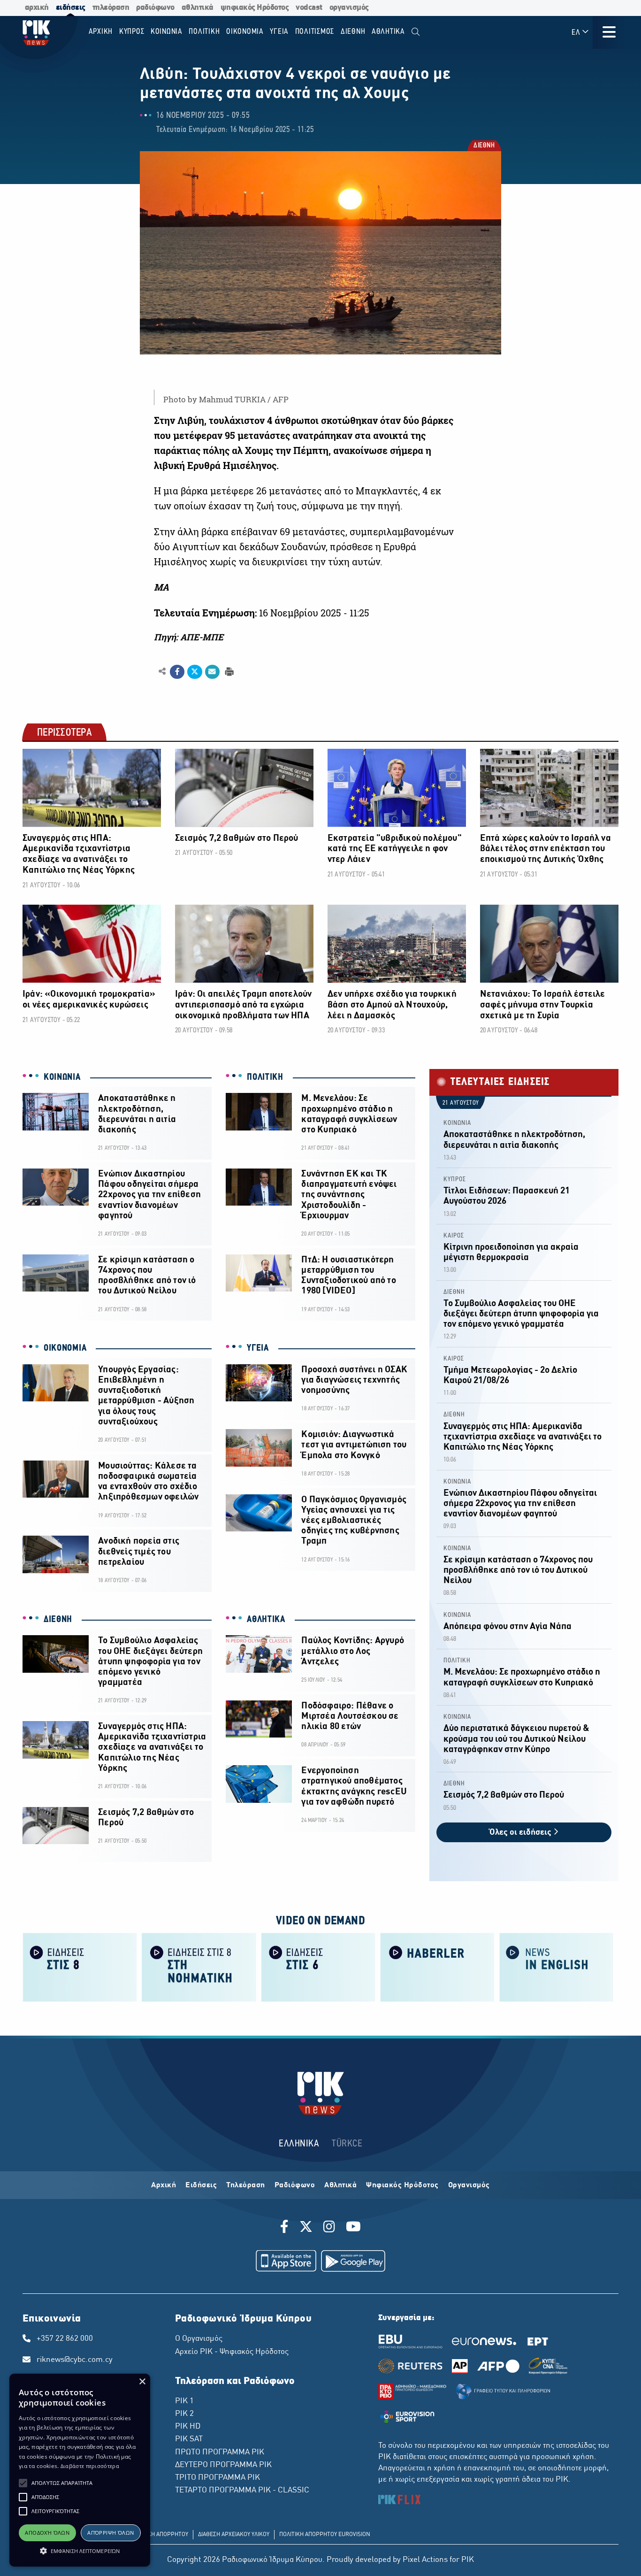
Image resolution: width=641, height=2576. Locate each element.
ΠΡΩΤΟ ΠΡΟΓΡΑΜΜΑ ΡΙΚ (220, 2453)
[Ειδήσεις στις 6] (318, 1966)
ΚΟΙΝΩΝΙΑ (62, 1077)
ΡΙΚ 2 (184, 2414)
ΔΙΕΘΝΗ (484, 146)
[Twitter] (306, 2228)
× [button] (142, 2382)
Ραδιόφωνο (295, 2185)
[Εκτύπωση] (228, 671)
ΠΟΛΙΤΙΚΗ (265, 1077)
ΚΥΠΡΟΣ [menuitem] (132, 32)
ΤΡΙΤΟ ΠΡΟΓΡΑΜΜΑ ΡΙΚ (217, 2478)
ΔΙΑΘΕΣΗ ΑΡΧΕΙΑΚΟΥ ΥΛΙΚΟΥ (234, 2535)
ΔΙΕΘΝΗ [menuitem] (353, 32)
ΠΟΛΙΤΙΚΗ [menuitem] (204, 32)
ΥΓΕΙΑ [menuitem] (279, 32)
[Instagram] (329, 2228)
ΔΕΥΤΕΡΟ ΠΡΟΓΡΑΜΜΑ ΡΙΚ (223, 2465)
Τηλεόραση (246, 2185)
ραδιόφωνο (155, 8)
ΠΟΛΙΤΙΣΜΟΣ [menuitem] (315, 32)
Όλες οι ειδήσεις (521, 1833)
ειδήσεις (71, 8)
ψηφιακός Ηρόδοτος (255, 8)
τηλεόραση (111, 8)
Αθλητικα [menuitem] (388, 32)
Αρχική (164, 2185)
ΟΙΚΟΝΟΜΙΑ (65, 1348)
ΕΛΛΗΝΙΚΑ (299, 2144)
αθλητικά (198, 8)
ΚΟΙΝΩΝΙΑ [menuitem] (167, 32)
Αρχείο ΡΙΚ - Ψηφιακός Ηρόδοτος (232, 2352)
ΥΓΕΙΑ (258, 1348)
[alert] (80, 2470)
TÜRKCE (347, 2144)
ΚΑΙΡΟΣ (454, 1236)
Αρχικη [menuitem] (101, 32)
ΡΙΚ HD (188, 2427)
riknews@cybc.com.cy (75, 2360)
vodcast (309, 8)
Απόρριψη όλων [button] (111, 2533)
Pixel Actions (425, 2560)
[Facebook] (286, 2228)
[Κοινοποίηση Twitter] (195, 672)
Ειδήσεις (201, 2185)
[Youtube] (353, 2228)
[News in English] (557, 1966)
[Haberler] (437, 1966)
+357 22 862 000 (65, 2339)
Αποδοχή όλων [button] (47, 2533)
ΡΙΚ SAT (189, 2439)
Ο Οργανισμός (199, 2339)
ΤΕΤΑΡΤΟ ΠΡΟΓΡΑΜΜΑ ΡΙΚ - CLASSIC (242, 2491)
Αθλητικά (340, 2185)
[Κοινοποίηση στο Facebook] (177, 672)
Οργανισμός (469, 2185)
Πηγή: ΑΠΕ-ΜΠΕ (189, 637)
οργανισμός (349, 8)
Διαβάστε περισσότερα (90, 2466)
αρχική (37, 8)
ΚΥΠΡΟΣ (455, 1180)
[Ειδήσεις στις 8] (80, 1966)
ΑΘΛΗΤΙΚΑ (266, 1620)
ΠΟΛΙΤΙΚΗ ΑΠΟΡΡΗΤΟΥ (159, 2535)
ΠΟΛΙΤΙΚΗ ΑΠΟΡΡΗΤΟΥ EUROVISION (325, 2535)
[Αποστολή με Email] (212, 672)
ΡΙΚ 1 (184, 2401)
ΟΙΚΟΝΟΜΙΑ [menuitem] (245, 32)
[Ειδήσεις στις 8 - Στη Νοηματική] (199, 1966)
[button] (23, 2483)
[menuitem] (416, 32)
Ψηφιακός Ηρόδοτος (402, 2185)
